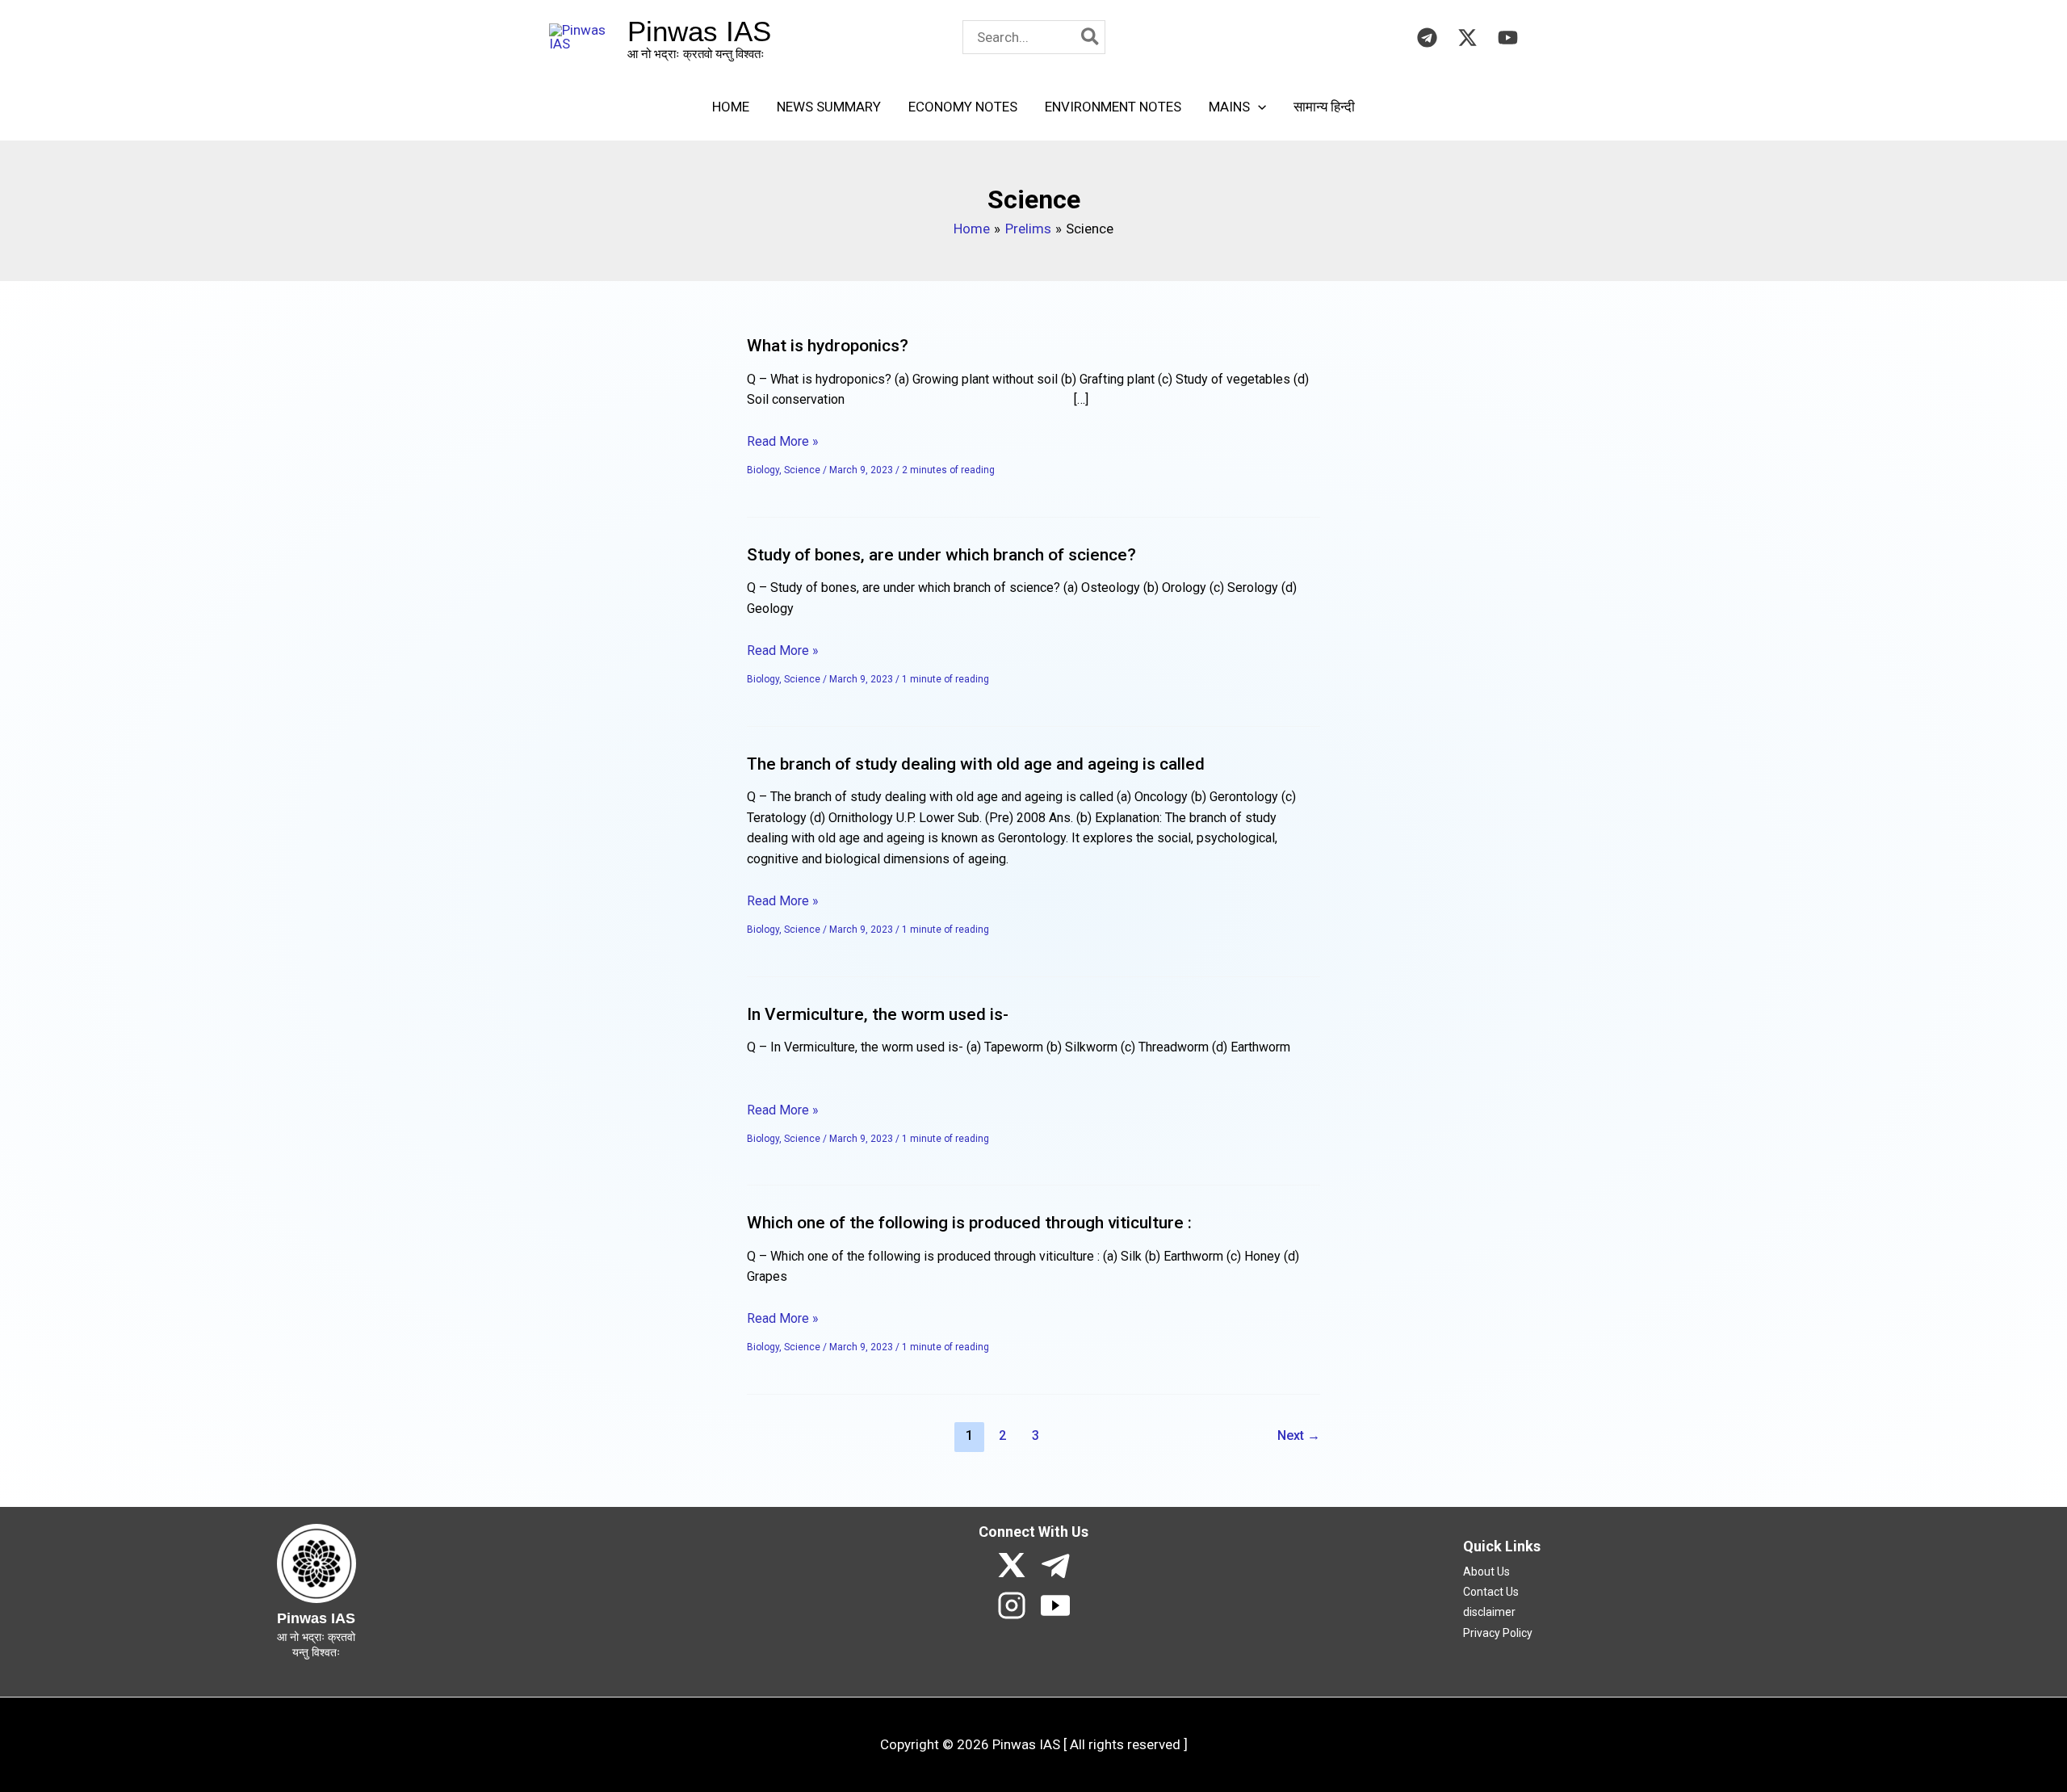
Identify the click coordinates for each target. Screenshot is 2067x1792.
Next (1299, 1435)
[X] (1012, 1565)
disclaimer (1489, 1612)
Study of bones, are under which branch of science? (941, 555)
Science (802, 470)
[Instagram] (1012, 1605)
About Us (1486, 1572)
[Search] (1091, 37)
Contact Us (1491, 1592)
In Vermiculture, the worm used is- (878, 1014)
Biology (763, 470)
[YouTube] (1508, 38)
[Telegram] (1427, 38)
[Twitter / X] (1467, 38)
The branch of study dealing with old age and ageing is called (976, 764)
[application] (1258, 107)
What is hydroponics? (828, 346)
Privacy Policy (1498, 1633)
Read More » (783, 440)
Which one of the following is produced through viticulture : (969, 1223)
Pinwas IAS (699, 31)
